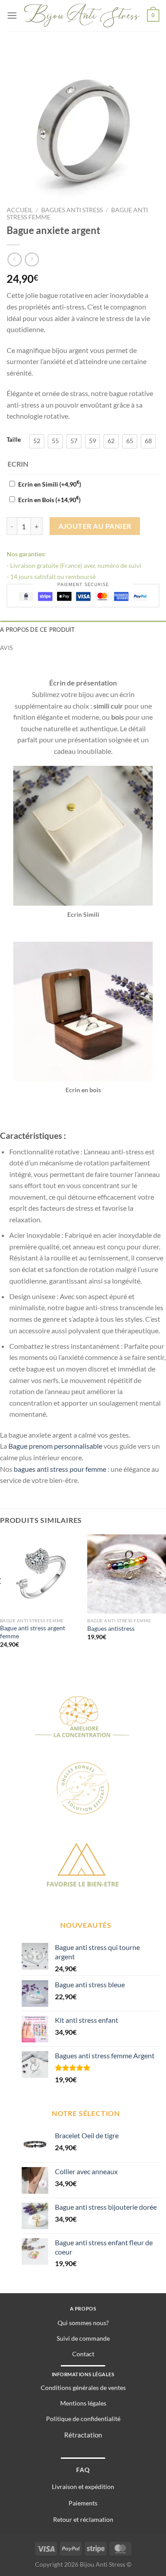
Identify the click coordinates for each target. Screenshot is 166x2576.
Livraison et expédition (83, 2487)
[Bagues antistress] (127, 1574)
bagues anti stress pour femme (60, 1469)
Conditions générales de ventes (83, 2388)
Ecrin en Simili (50, 484)
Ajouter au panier (95, 526)
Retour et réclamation (83, 2519)
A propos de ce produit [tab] (38, 630)
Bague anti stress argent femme (33, 1632)
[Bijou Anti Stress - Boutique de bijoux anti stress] (82, 15)
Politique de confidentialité (83, 2419)
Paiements (83, 2503)
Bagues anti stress (72, 210)
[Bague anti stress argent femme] (39, 1574)
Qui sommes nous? (83, 2323)
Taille (14, 440)
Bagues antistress (111, 1629)
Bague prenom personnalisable (55, 1446)
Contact (83, 2354)
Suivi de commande (83, 2338)
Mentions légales (83, 2403)
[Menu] (12, 15)
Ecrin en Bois (49, 500)
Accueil (20, 210)
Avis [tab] (6, 648)
